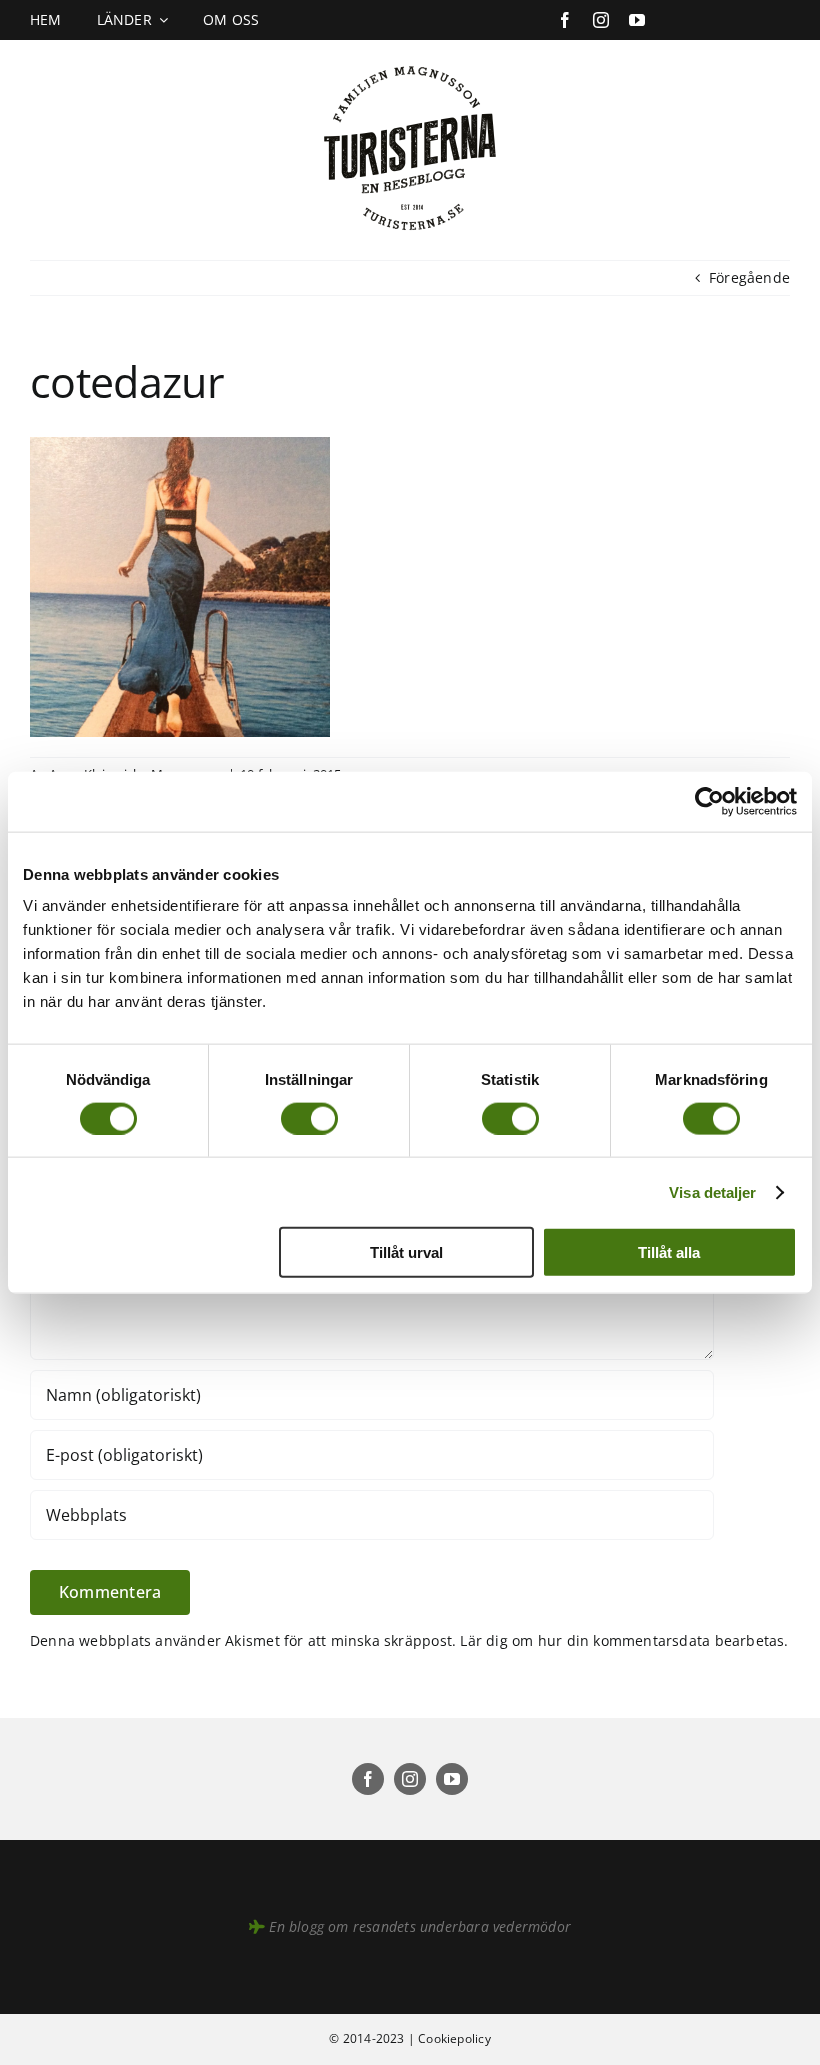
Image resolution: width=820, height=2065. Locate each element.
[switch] (309, 1118)
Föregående (749, 277)
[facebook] (565, 20)
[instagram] (601, 20)
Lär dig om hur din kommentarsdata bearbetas (622, 1640)
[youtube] (637, 20)
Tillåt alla (669, 1252)
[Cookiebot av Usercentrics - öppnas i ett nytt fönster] (709, 801)
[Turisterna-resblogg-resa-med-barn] (410, 61)
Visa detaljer (712, 1191)
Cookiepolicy (454, 2038)
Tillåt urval (406, 1252)
